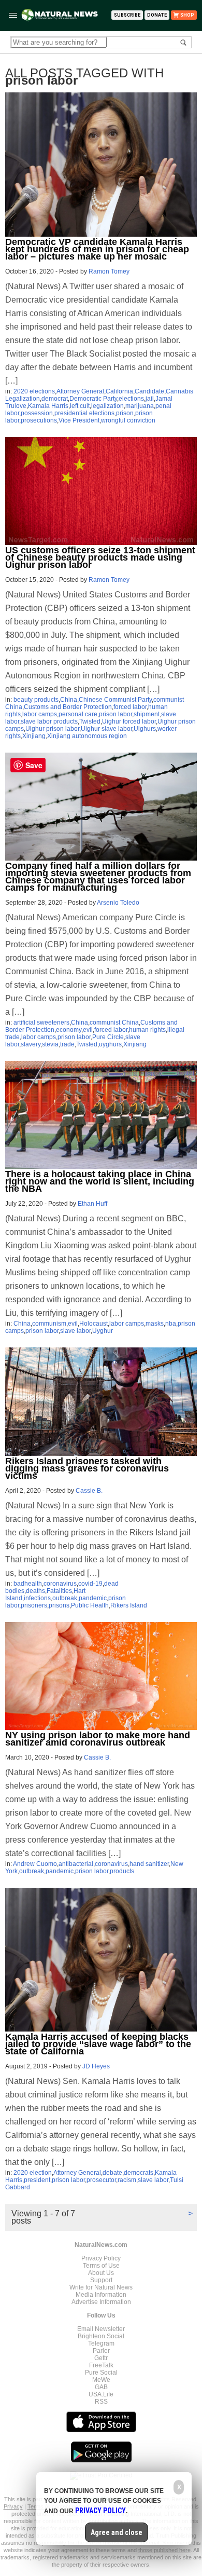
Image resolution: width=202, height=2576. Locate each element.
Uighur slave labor (106, 729)
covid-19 (90, 1584)
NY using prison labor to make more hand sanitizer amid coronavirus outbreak (98, 1739)
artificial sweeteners (41, 1023)
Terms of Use (101, 2266)
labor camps (40, 714)
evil (88, 1030)
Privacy (13, 2506)
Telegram (101, 2343)
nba (171, 1324)
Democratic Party (93, 399)
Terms (36, 2506)
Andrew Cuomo (35, 1864)
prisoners (34, 1605)
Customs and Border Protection (68, 707)
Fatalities (59, 1591)
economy (69, 1030)
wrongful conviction (128, 420)
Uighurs (145, 729)
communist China (114, 1023)
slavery (31, 1044)
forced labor (130, 707)
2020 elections (34, 391)
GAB (101, 2387)
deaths (35, 1591)
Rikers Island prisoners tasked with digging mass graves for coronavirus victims (87, 1468)
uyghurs (110, 1044)
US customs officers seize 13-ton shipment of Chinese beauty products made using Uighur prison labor (100, 557)
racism (127, 2180)
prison (125, 413)
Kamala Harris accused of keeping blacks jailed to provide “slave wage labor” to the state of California (98, 2044)
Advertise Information (101, 2302)
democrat (55, 399)
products (122, 1871)
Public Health (90, 1605)
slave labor (75, 1331)
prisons (59, 1605)
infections (37, 1598)
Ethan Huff (92, 1204)
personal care (78, 714)
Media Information (101, 2295)
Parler (101, 2351)
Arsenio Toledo (118, 903)
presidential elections (84, 413)
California (119, 391)
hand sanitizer (149, 1864)
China (69, 700)
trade (67, 1044)
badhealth (28, 1584)
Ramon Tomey (109, 271)
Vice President (79, 420)
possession (37, 413)
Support (101, 2280)
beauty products (36, 700)
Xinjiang (34, 736)
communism (49, 1324)
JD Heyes (96, 2066)
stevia (50, 1044)
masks (155, 1324)
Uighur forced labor (129, 721)
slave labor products (49, 721)
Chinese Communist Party (115, 700)
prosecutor (101, 2180)
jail (150, 399)
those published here (164, 2550)
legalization (107, 406)
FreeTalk (101, 2365)
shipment (147, 714)
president (37, 2180)
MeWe (101, 2380)
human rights (147, 1030)
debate (112, 2173)
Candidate (149, 391)
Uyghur (103, 1331)
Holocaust (93, 1324)
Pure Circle (108, 1037)
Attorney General (80, 391)
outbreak (65, 1598)
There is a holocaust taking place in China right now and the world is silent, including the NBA (100, 1181)
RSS (101, 2402)
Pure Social (101, 2373)
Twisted (90, 721)
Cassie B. (89, 1491)
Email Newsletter (101, 2329)
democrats (139, 2173)
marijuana (140, 406)
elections (131, 399)
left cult (80, 406)
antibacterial (76, 1864)
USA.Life (101, 2394)
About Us (101, 2273)
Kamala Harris (48, 406)
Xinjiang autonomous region (87, 736)
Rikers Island (129, 1605)
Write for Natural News (101, 2287)
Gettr (101, 2358)
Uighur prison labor (52, 729)
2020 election (33, 2173)
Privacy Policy (101, 2258)
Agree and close (117, 2532)
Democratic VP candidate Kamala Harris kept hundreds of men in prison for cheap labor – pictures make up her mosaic (97, 249)
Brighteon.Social (101, 2336)
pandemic (93, 1598)
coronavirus (60, 1584)
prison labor (116, 714)
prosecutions (39, 420)
